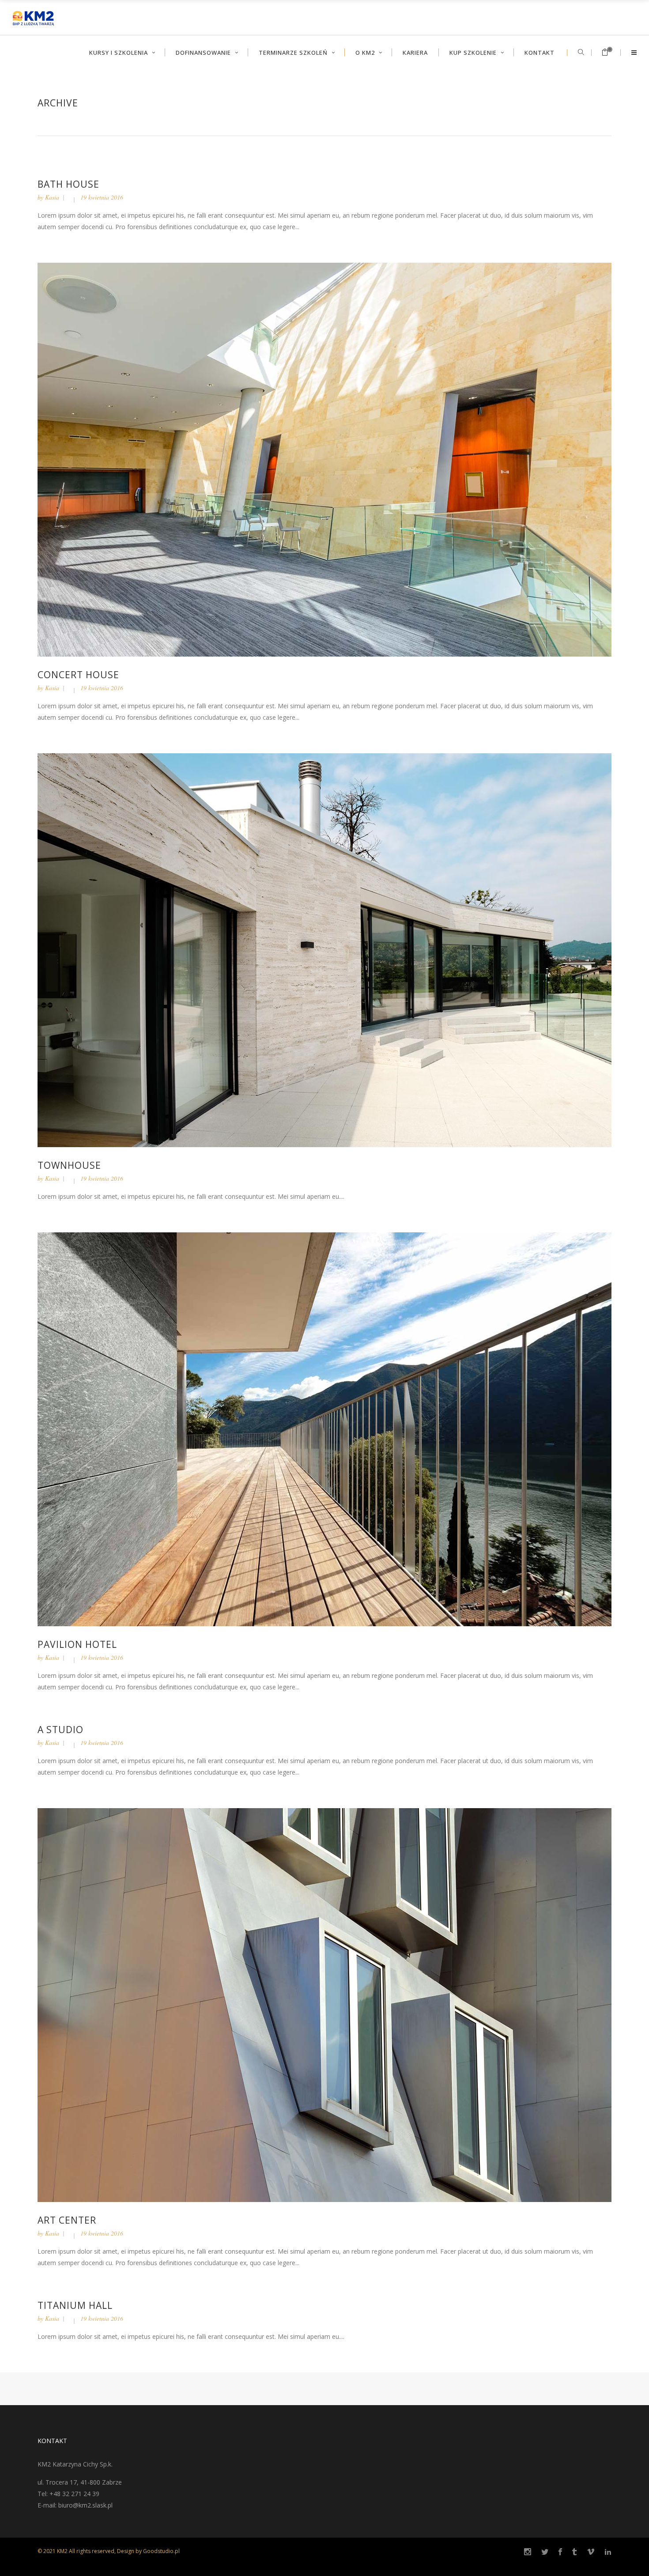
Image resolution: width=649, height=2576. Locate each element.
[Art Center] (324, 2004)
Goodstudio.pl (161, 2551)
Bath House (68, 184)
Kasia (52, 197)
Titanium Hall (75, 2305)
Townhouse (69, 1165)
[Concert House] (324, 459)
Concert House (78, 675)
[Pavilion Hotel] (324, 1429)
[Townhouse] (324, 950)
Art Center (67, 2220)
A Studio (60, 1730)
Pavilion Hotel (77, 1644)
